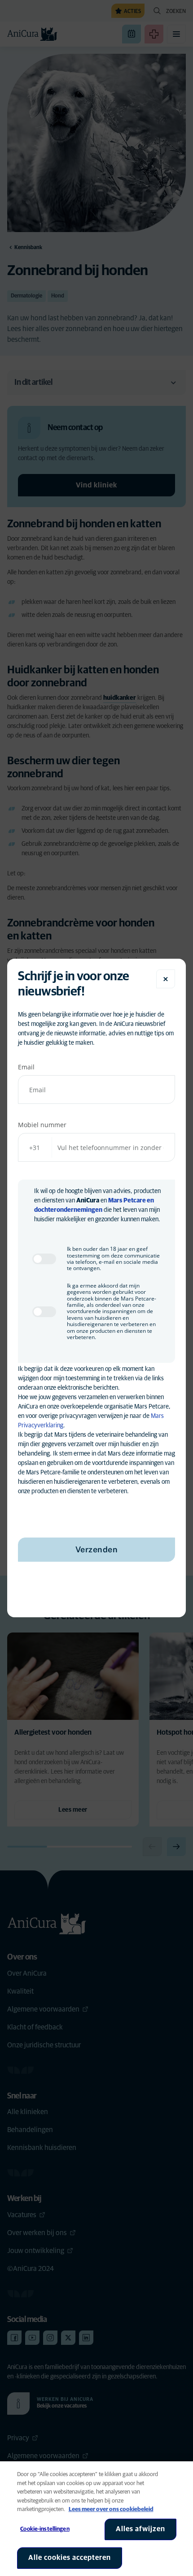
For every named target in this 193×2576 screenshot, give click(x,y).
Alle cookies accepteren (70, 2558)
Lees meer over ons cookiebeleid (111, 2509)
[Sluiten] (166, 979)
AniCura (88, 1201)
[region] (96, 2519)
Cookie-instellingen (45, 2529)
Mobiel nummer (42, 1125)
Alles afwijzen (140, 2529)
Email (26, 1067)
